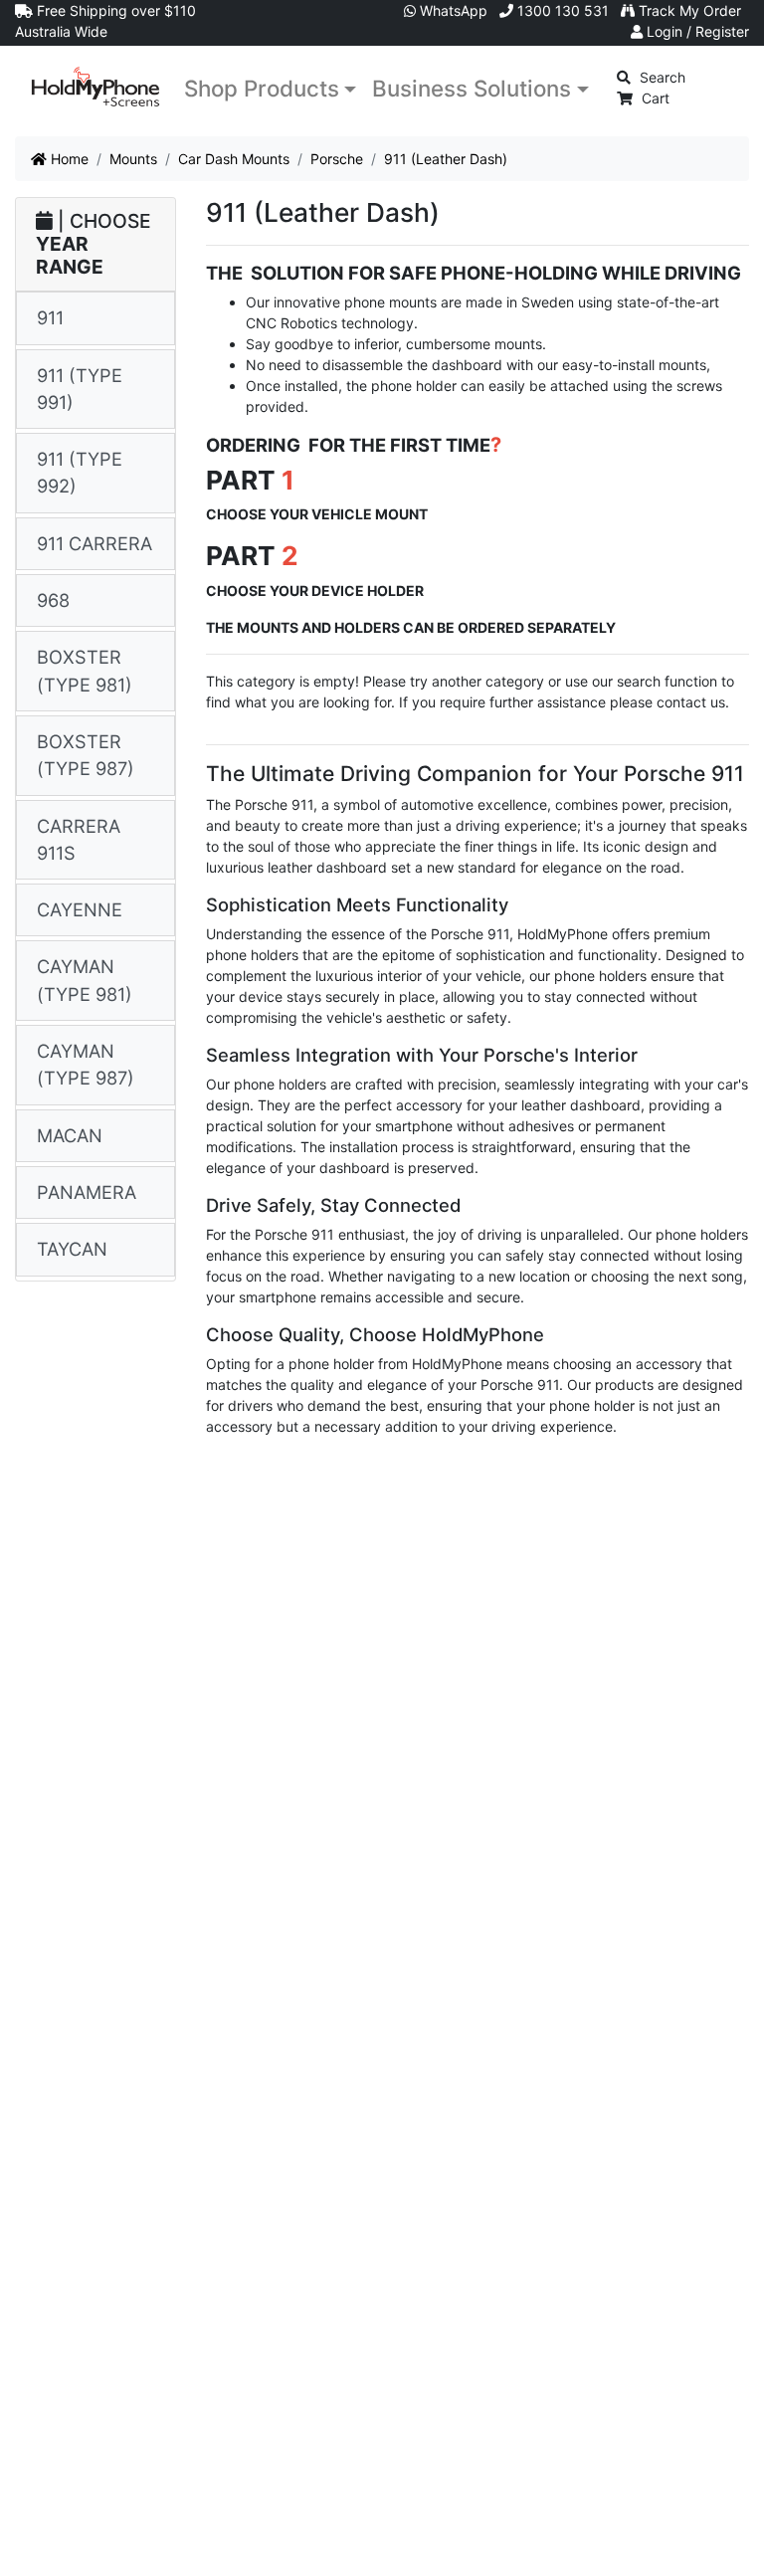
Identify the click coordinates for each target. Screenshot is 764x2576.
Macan (70, 1135)
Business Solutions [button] (472, 88)
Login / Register (696, 31)
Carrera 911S (79, 839)
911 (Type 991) (80, 389)
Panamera (87, 1192)
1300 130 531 (561, 10)
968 (53, 600)
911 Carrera (95, 543)
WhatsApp (452, 10)
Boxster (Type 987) (86, 755)
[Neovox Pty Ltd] (95, 87)
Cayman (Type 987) (86, 1064)
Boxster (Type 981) (85, 670)
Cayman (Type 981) (85, 980)
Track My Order (688, 10)
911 (50, 317)
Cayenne (80, 909)
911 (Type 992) (80, 472)
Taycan (72, 1249)
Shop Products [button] (262, 88)
